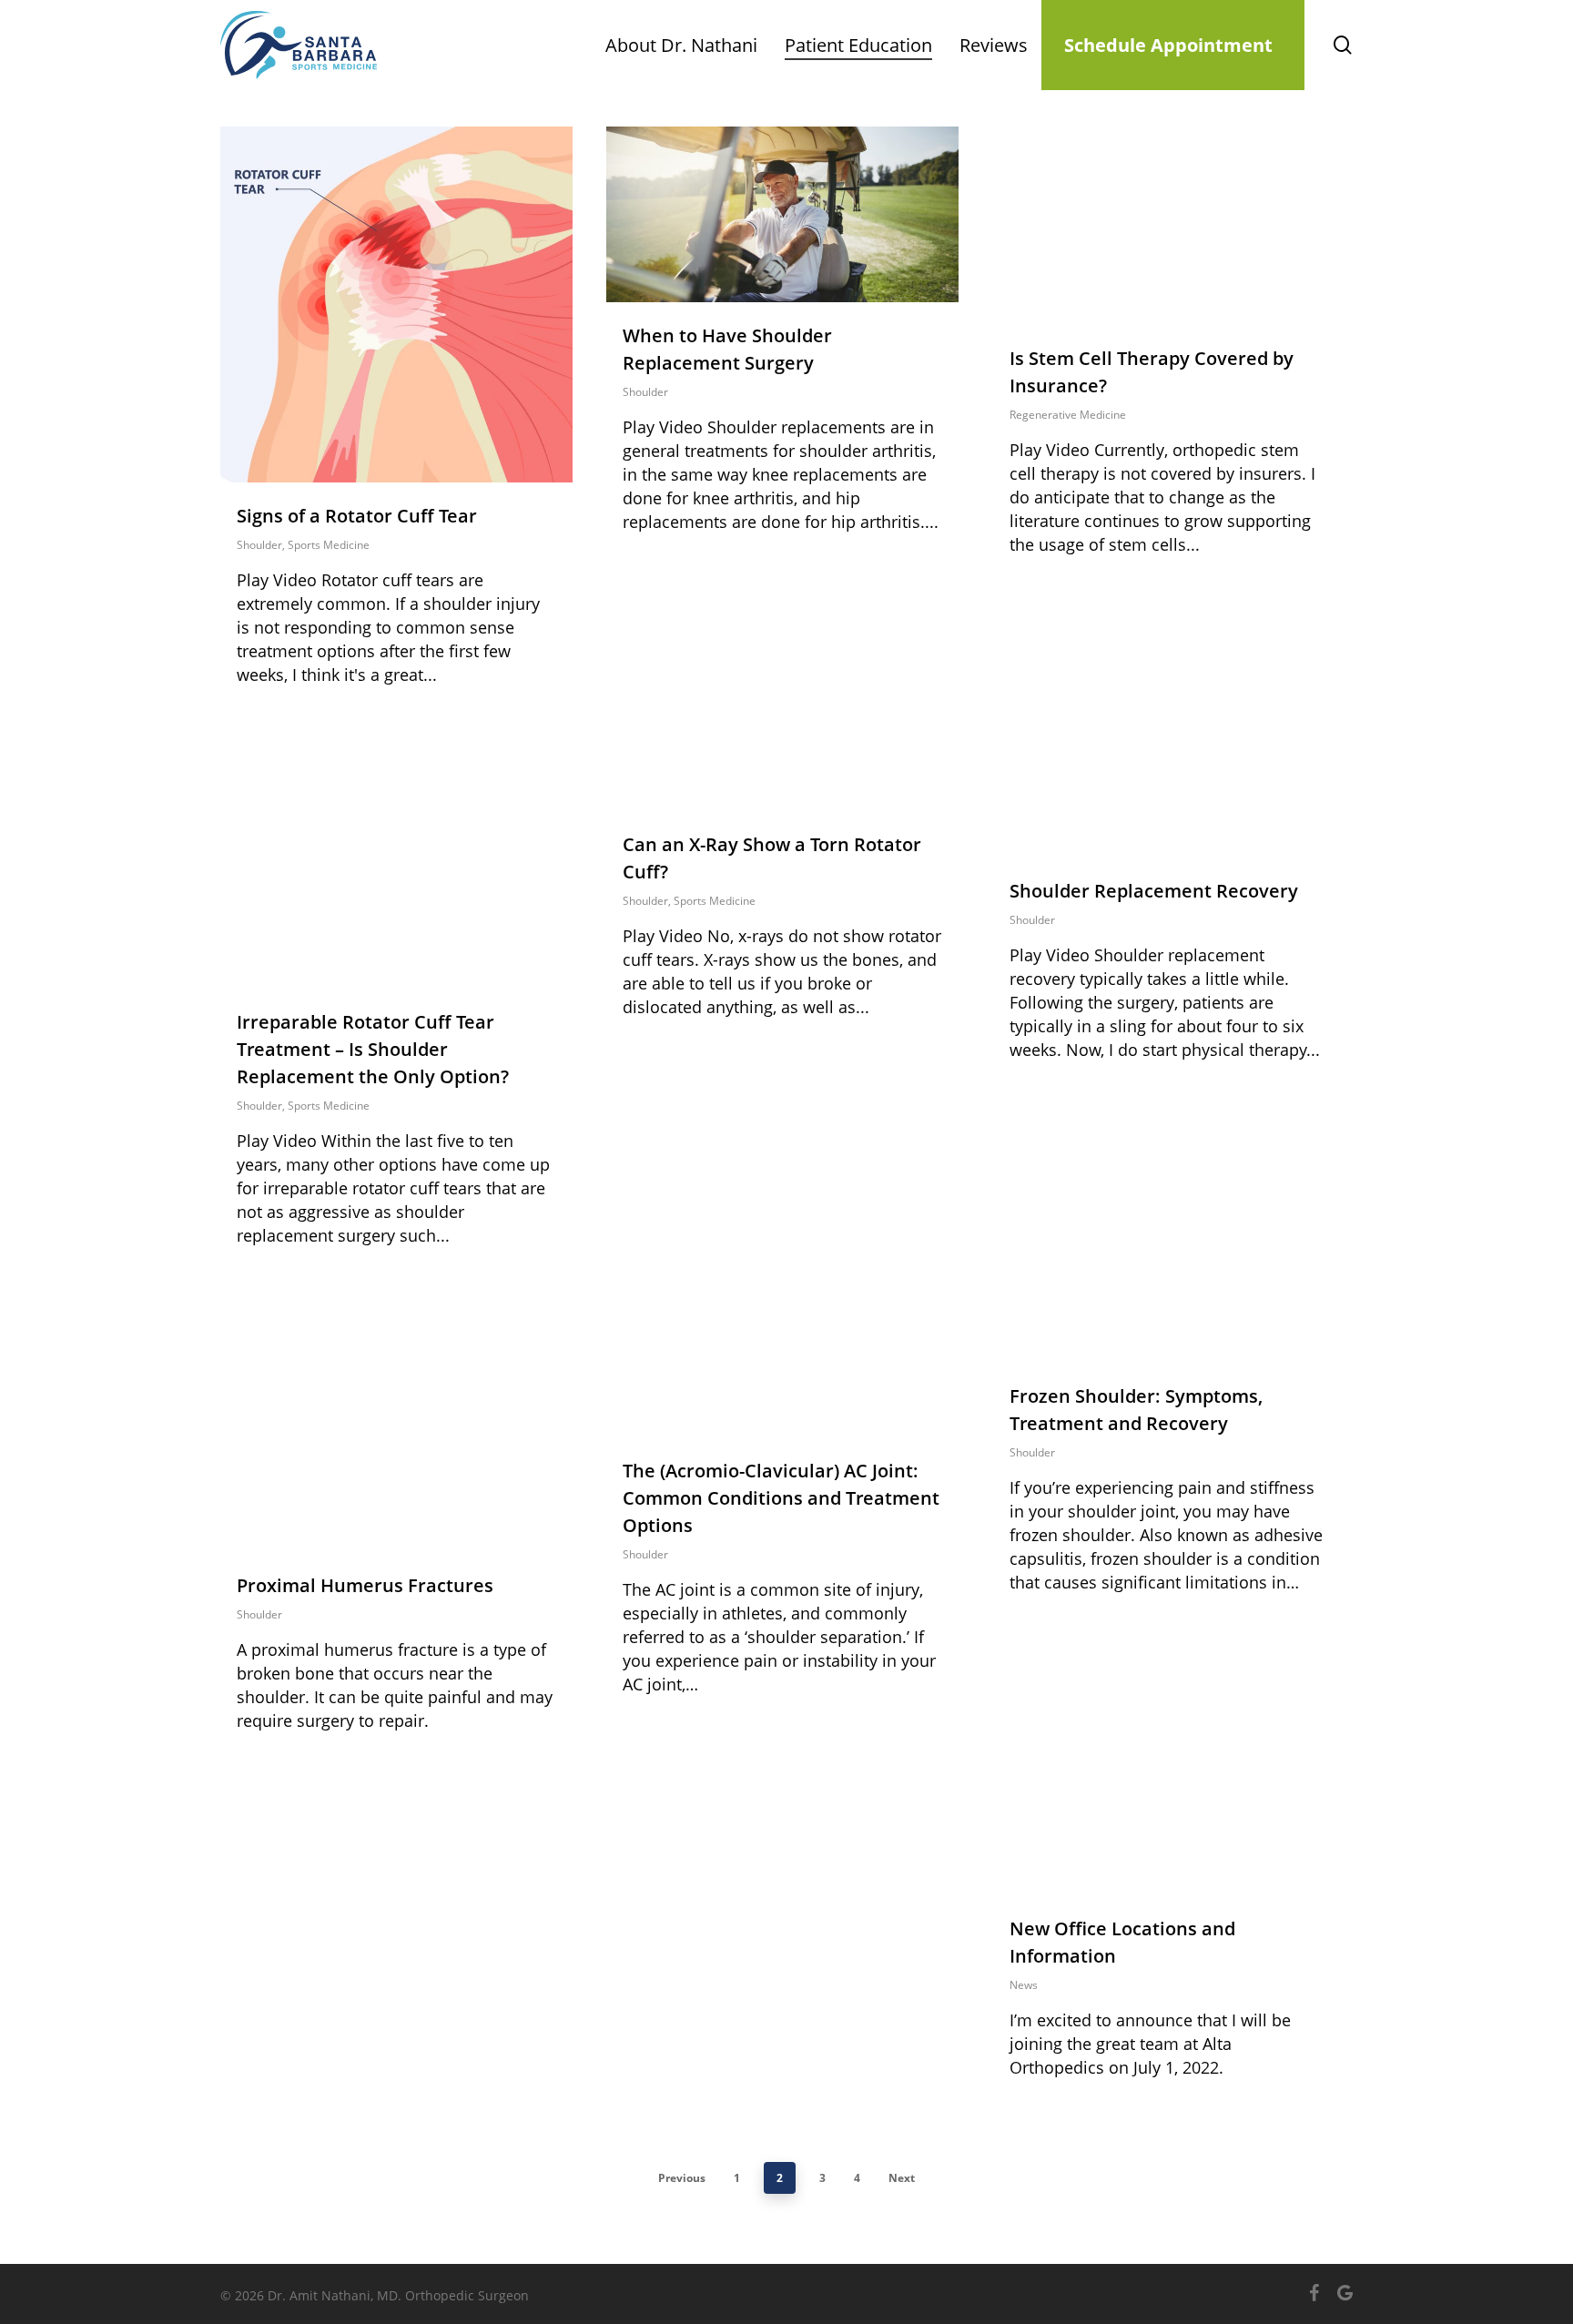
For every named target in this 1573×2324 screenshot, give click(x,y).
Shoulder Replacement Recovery (1154, 891)
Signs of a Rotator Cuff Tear (357, 516)
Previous (682, 2178)
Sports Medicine (329, 545)
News (1024, 1985)
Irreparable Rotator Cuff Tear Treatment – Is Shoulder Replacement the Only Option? (373, 1049)
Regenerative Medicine (1068, 415)
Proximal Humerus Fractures (365, 1585)
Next (902, 2178)
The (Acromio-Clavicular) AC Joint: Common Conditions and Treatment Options (781, 1498)
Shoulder (259, 545)
